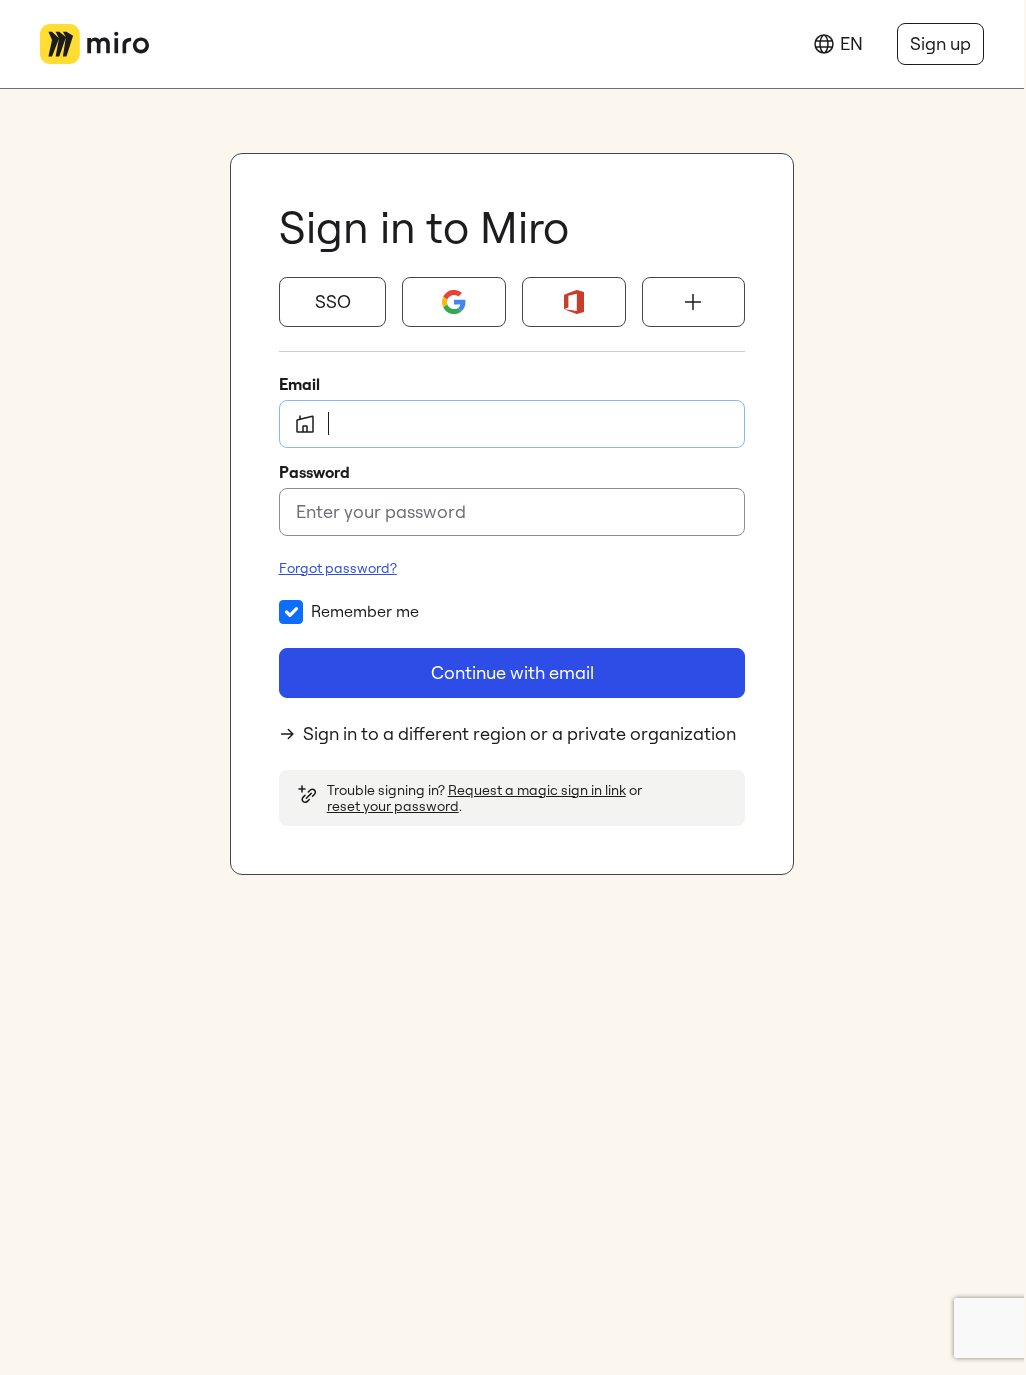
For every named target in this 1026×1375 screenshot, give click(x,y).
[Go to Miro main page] (94, 44)
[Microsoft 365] (574, 302)
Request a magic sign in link (537, 790)
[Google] (454, 302)
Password (314, 472)
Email (299, 384)
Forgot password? (338, 568)
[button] (333, 302)
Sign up (940, 43)
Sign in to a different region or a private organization (519, 733)
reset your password (393, 806)
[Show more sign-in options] (694, 302)
